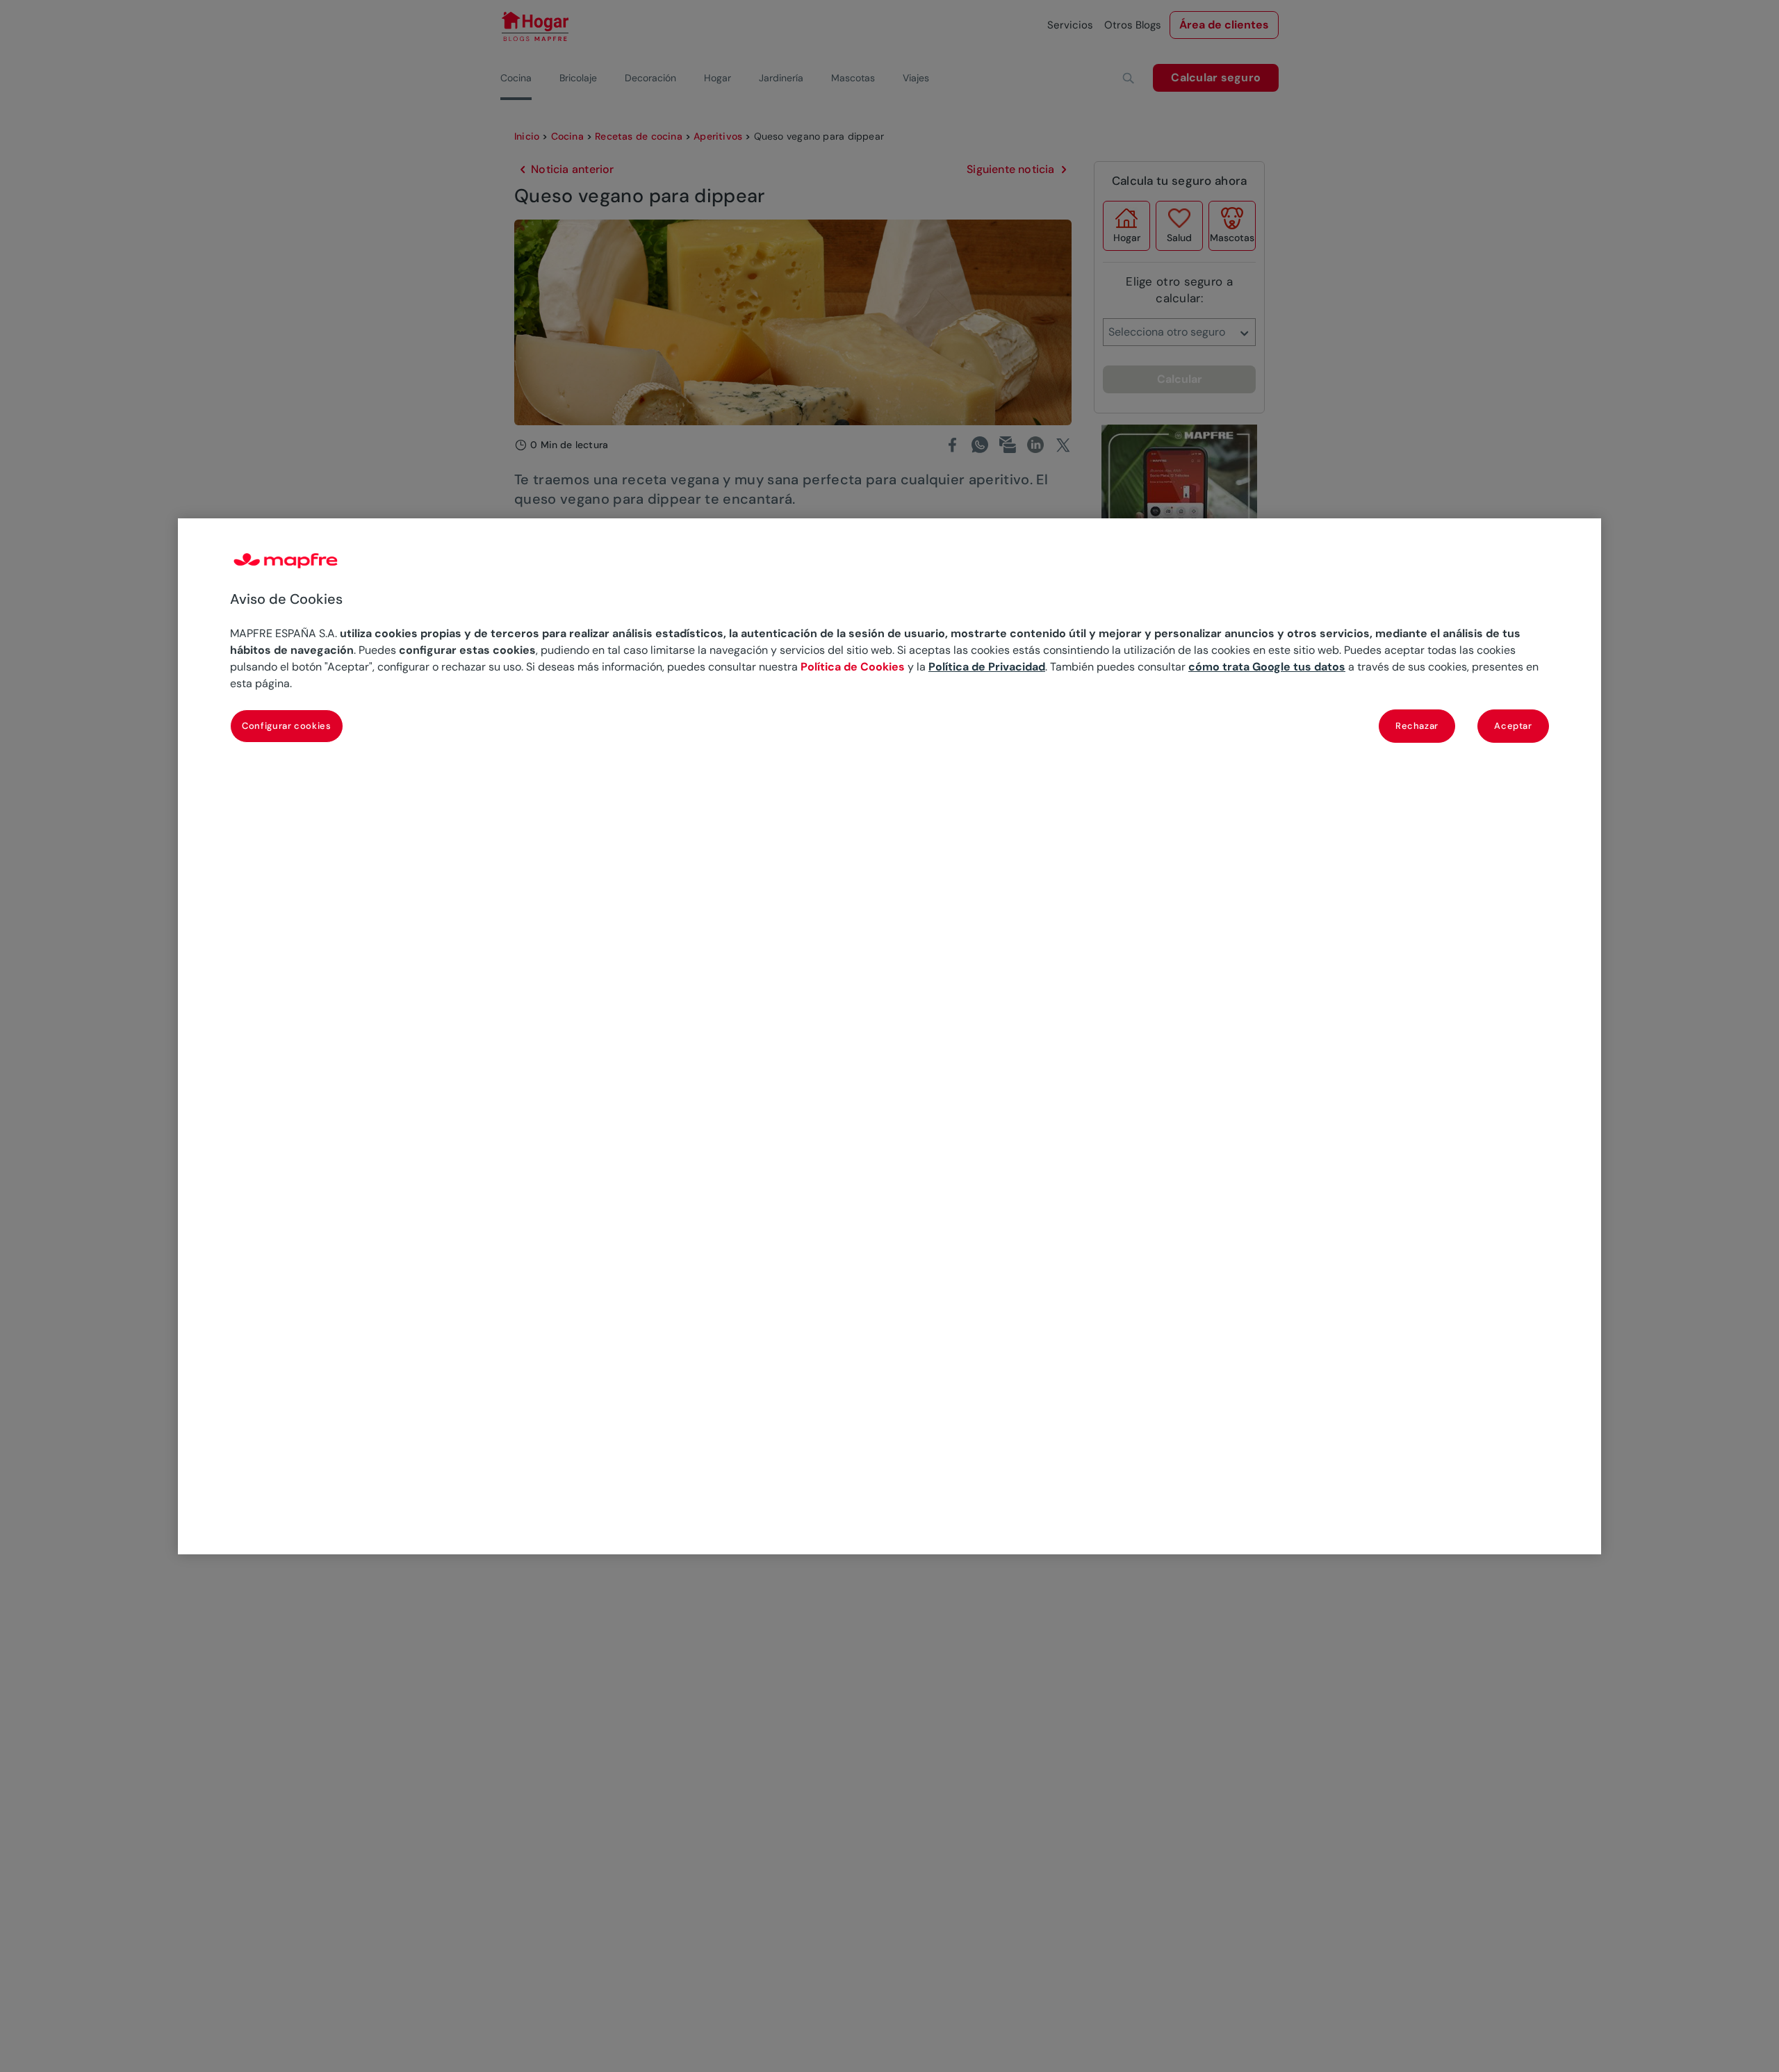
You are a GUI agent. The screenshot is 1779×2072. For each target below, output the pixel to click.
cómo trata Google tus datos (1267, 666)
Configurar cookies (287, 725)
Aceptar (1513, 725)
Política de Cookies (853, 666)
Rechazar (1417, 725)
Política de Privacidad (987, 666)
